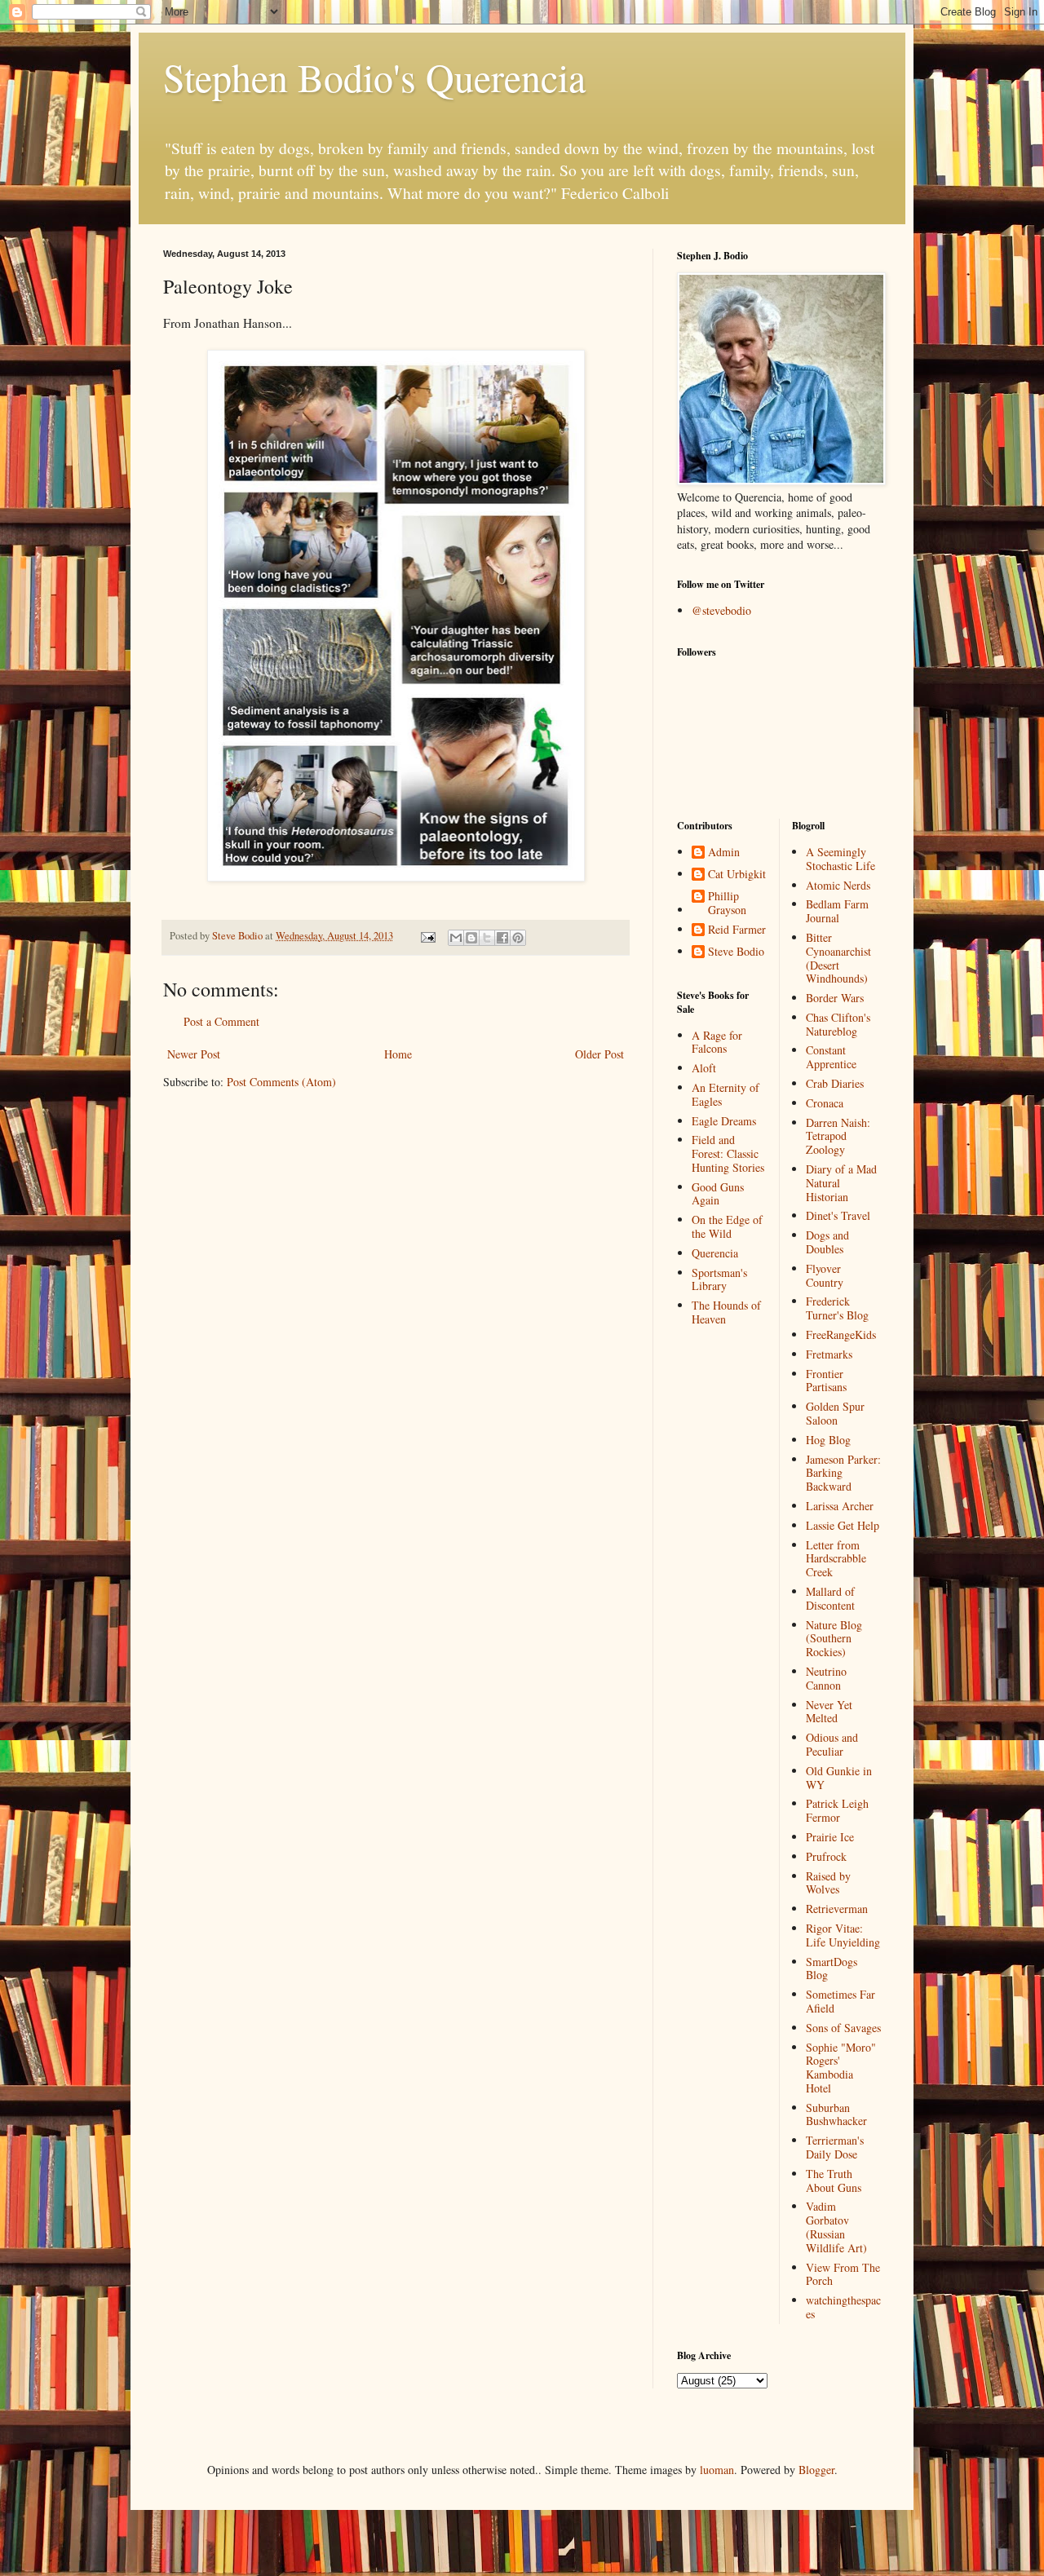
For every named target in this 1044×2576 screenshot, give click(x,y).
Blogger (816, 2470)
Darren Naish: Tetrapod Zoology (838, 1136)
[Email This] (456, 938)
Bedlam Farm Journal (837, 911)
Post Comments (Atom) (281, 1082)
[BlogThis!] (471, 938)
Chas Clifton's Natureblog (838, 1024)
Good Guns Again (718, 1194)
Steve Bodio (736, 952)
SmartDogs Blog (832, 1968)
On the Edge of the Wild (727, 1226)
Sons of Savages (843, 2028)
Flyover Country (825, 1275)
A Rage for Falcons (717, 1042)
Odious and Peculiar (832, 1744)
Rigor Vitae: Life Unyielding (843, 1935)
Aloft (704, 1068)
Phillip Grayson (727, 904)
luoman (717, 2470)
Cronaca (825, 1103)
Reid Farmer (737, 930)
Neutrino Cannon (826, 1678)
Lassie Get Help (843, 1525)
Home (398, 1054)
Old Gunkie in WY (839, 1778)
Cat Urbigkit (737, 875)
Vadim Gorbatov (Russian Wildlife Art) (836, 2227)
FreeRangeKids (841, 1334)
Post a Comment (221, 1021)
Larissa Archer (840, 1506)
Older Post (599, 1054)
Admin (724, 853)
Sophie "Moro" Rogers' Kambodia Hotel (841, 2068)
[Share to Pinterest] (518, 938)
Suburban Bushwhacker (836, 2114)
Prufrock (826, 1856)
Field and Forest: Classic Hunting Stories (728, 1153)
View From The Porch (843, 2274)
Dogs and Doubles (827, 1242)
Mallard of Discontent (830, 1598)
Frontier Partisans (826, 1381)
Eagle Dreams (724, 1121)
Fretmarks (829, 1354)
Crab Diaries (835, 1083)
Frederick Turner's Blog (837, 1308)
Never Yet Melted (829, 1712)
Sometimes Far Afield (841, 2001)
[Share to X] (487, 938)
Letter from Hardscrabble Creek (836, 1559)
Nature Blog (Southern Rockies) (834, 1639)
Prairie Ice (830, 1837)
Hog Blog (828, 1440)
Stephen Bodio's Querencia (374, 77)
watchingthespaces (843, 2307)
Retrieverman (837, 1909)
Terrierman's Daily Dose (835, 2147)
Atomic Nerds (838, 885)
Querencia (715, 1253)
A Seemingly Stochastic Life (841, 859)
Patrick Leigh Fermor (837, 1810)
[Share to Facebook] (502, 938)
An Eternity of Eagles (725, 1094)
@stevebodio (721, 610)
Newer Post (194, 1054)
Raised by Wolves (828, 1883)
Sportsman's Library (719, 1279)
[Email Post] (427, 936)
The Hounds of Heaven (726, 1312)
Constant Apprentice (831, 1057)
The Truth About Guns (834, 2181)
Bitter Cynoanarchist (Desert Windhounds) (838, 958)
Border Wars (835, 998)
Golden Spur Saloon (835, 1413)
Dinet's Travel (838, 1215)
